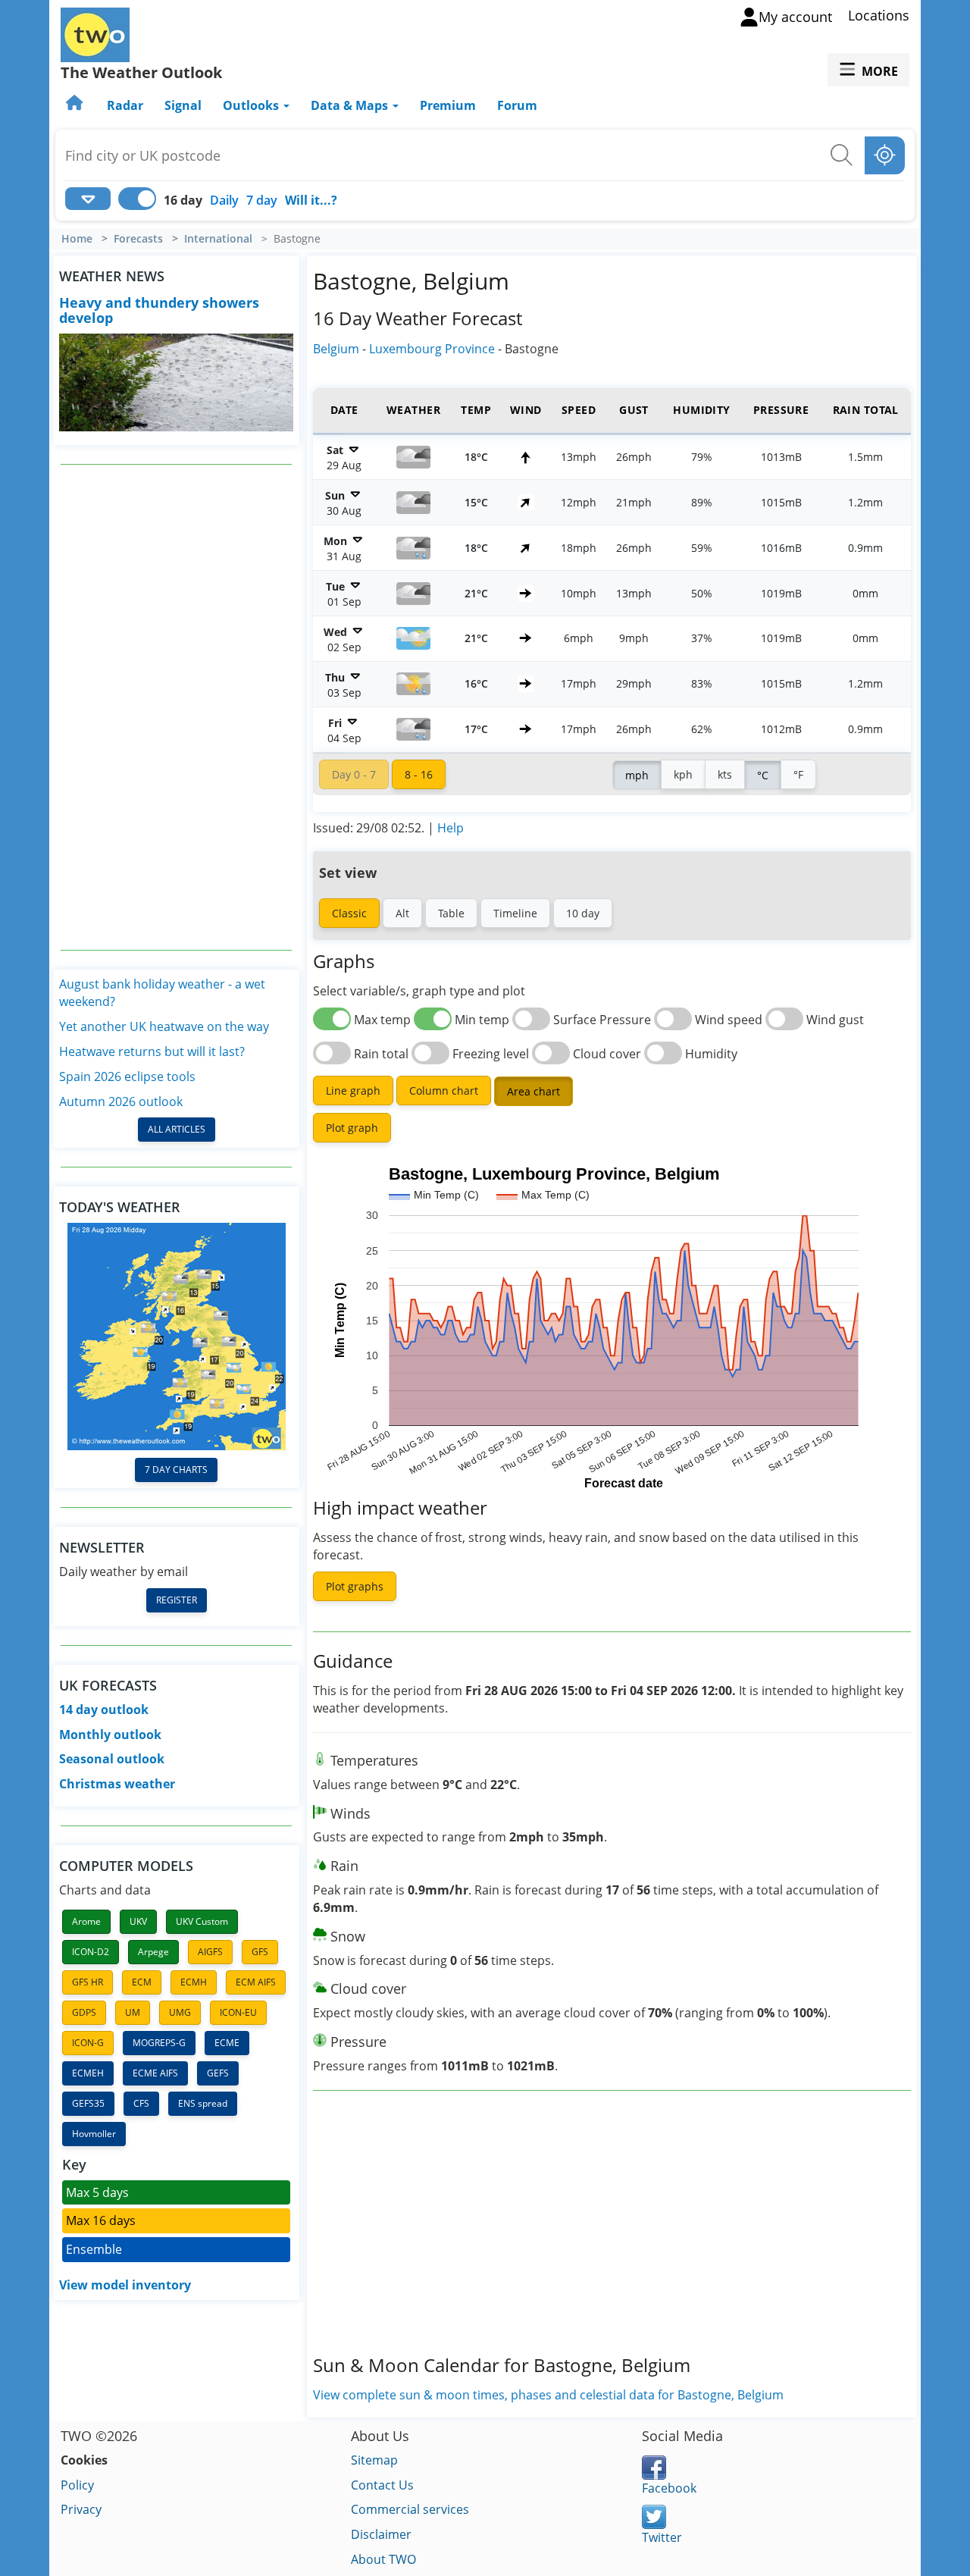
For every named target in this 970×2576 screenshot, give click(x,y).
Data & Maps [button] (351, 105)
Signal (183, 105)
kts (725, 774)
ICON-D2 (91, 1952)
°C (763, 775)
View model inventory (125, 2285)
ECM (142, 1982)
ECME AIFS (155, 2073)
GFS (260, 1952)
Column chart (444, 1091)
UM (133, 2012)
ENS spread (203, 2103)
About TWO (383, 2559)
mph (637, 775)
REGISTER (177, 1600)
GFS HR (88, 1982)
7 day (262, 200)
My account (795, 17)
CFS (141, 2103)
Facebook (669, 2488)
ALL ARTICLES (177, 1129)
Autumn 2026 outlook (121, 1102)
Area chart (533, 1091)
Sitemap (374, 2460)
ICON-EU (238, 2012)
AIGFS (210, 1952)
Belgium (336, 349)
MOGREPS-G (159, 2043)
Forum (517, 105)
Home (77, 239)
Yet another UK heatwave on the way (164, 1026)
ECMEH (88, 2073)
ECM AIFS (256, 1982)
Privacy (81, 2509)
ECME (227, 2043)
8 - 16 (419, 774)
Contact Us (382, 2485)
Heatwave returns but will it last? (152, 1051)
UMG (180, 2012)
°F (798, 774)
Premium (448, 105)
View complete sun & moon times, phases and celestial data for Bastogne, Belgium (548, 2395)
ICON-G (88, 2043)
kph (683, 774)
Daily (224, 200)
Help (451, 828)
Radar (125, 105)
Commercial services (410, 2509)
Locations (879, 15)
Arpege (153, 1952)
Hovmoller (94, 2134)
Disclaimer (381, 2534)
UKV (138, 1921)
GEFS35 (88, 2103)
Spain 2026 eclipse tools (127, 1076)
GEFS (218, 2073)
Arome (86, 1921)
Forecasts (138, 239)
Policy (77, 2485)
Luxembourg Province (432, 349)
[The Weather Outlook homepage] (76, 105)
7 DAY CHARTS (176, 1470)
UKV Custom (202, 1921)
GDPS (84, 2012)
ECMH (194, 1982)
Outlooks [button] (252, 105)
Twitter (662, 2537)
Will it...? (311, 200)
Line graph (353, 1091)
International (218, 239)
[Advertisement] (177, 707)
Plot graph (352, 1128)
